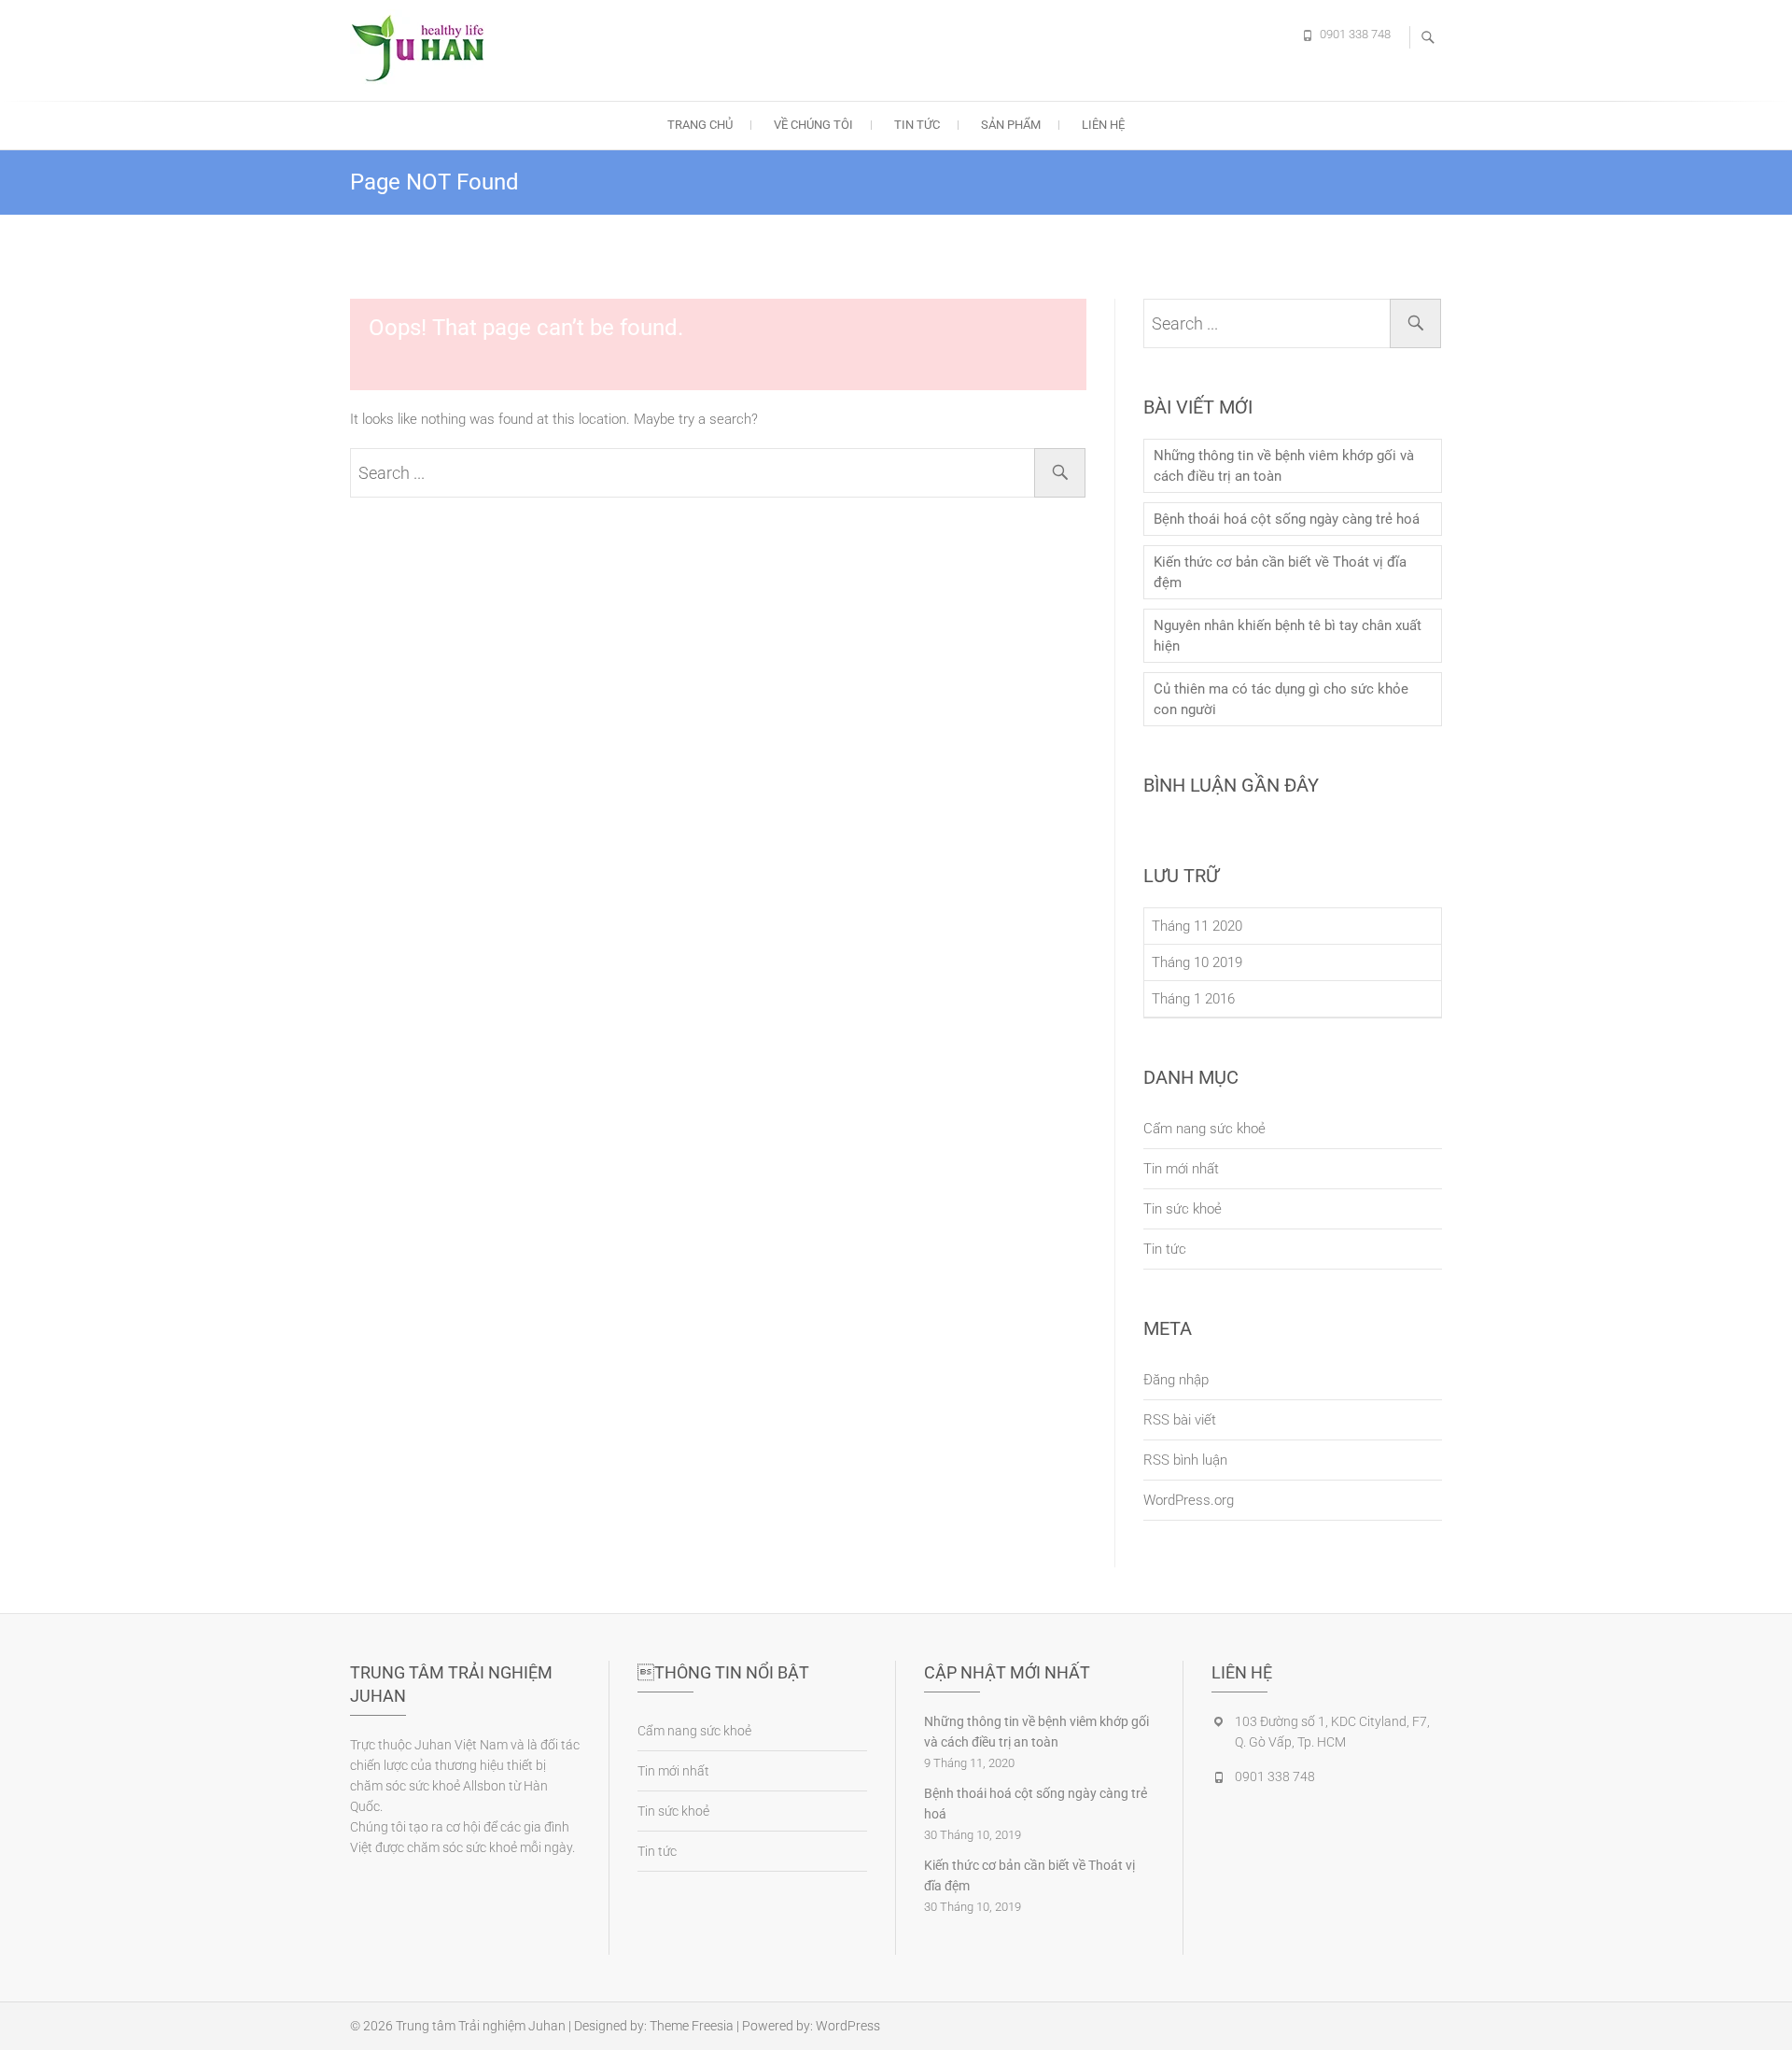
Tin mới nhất (1181, 1169)
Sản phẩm (1011, 125)
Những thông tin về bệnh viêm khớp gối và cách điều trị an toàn (1284, 466)
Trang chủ (700, 125)
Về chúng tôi (813, 125)
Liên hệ (1103, 125)
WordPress (848, 2026)
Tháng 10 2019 (1197, 962)
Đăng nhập (1176, 1380)
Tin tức (917, 125)
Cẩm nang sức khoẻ (1204, 1129)
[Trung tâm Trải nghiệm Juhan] (425, 48)
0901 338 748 (1355, 34)
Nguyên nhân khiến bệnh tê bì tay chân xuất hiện (1288, 636)
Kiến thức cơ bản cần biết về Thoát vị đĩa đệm (1280, 572)
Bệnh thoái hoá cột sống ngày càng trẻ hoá (1287, 519)
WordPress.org (1189, 1500)
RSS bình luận (1185, 1460)
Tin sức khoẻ (1183, 1209)
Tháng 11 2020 (1197, 926)
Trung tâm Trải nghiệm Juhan (481, 2026)
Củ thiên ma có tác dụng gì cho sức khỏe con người (1281, 699)
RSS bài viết (1180, 1420)
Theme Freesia (692, 2026)
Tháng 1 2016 (1193, 999)
